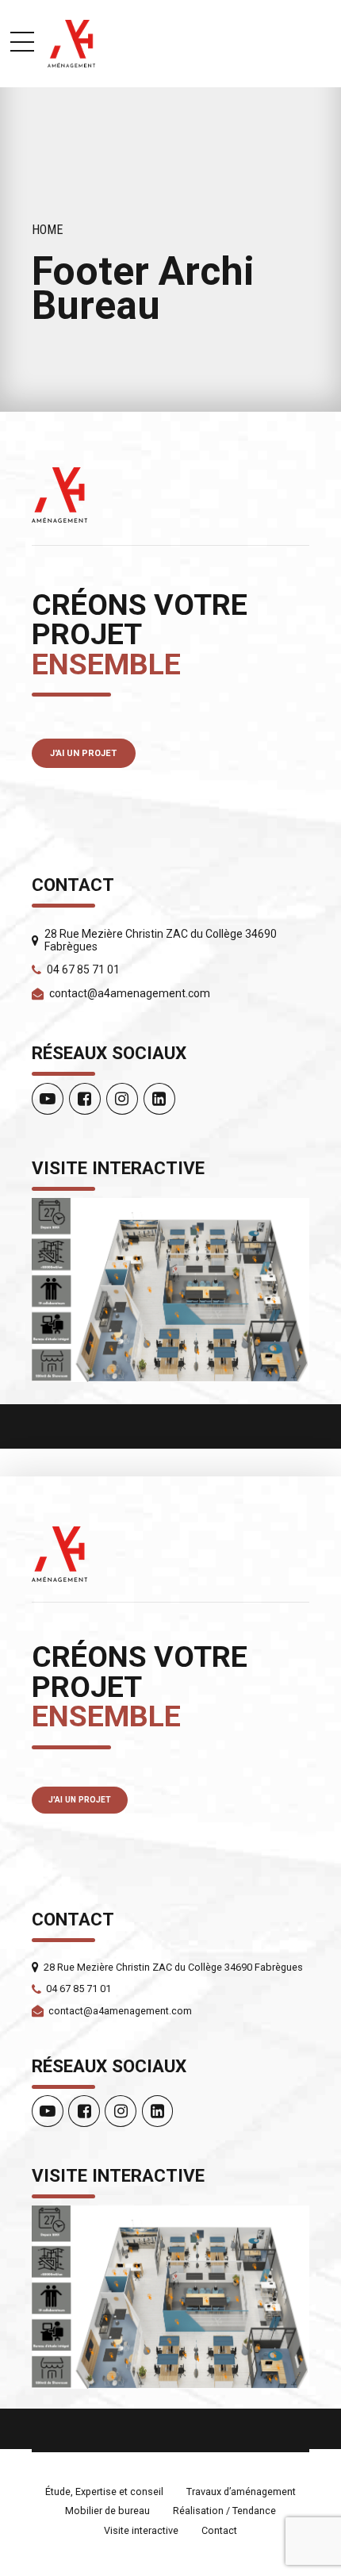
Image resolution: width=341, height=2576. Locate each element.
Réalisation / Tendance (224, 2511)
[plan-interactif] (170, 1290)
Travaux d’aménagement (241, 2492)
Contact (219, 2530)
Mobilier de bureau (107, 2511)
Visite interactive (141, 2530)
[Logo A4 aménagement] (59, 495)
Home (48, 230)
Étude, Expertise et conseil (104, 2492)
